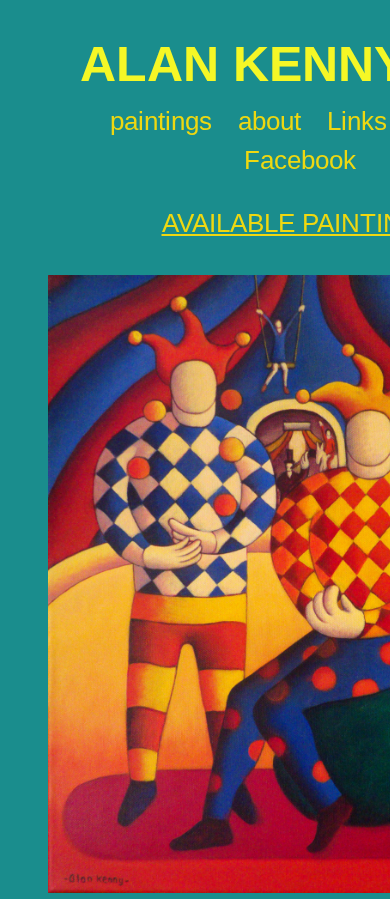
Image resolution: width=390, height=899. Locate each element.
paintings (161, 121)
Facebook (300, 160)
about (269, 121)
